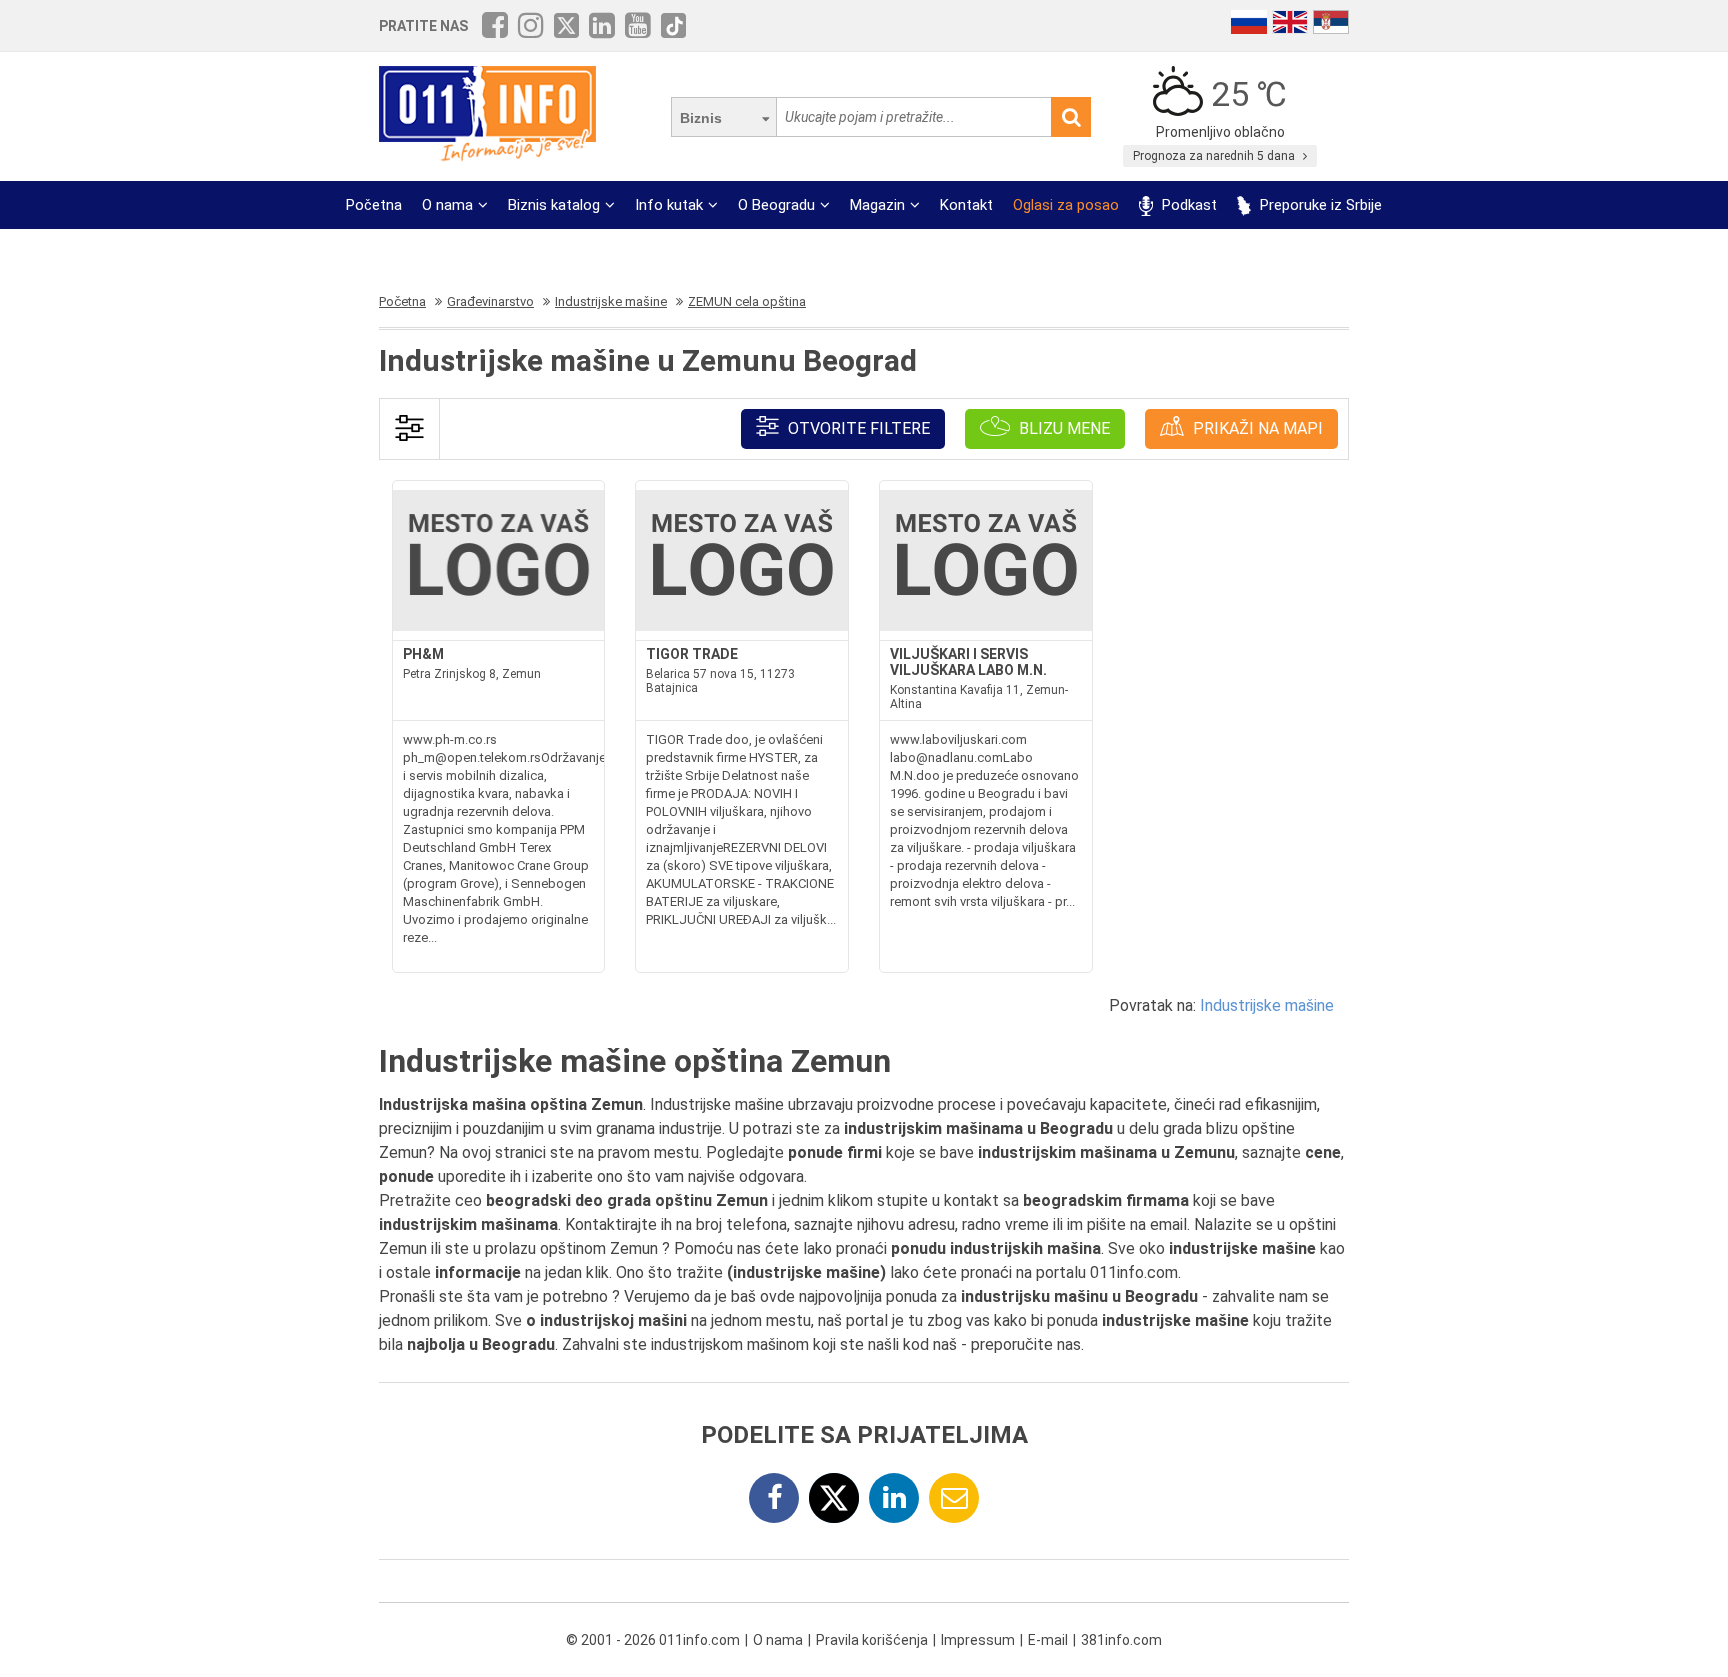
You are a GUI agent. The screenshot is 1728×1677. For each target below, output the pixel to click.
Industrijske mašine (1267, 1005)
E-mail (1048, 1640)
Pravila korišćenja (872, 1640)
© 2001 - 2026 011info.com (653, 1640)
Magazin (877, 205)
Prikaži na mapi (1256, 428)
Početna (374, 205)
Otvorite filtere (857, 428)
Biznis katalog (554, 205)
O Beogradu (776, 205)
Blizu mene (1062, 428)
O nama (447, 205)
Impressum (978, 1640)
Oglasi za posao (1066, 205)
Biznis (701, 118)
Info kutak (669, 205)
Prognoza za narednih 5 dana (1215, 156)
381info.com (1121, 1640)
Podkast (1187, 205)
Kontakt (966, 205)
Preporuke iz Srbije (1319, 205)
